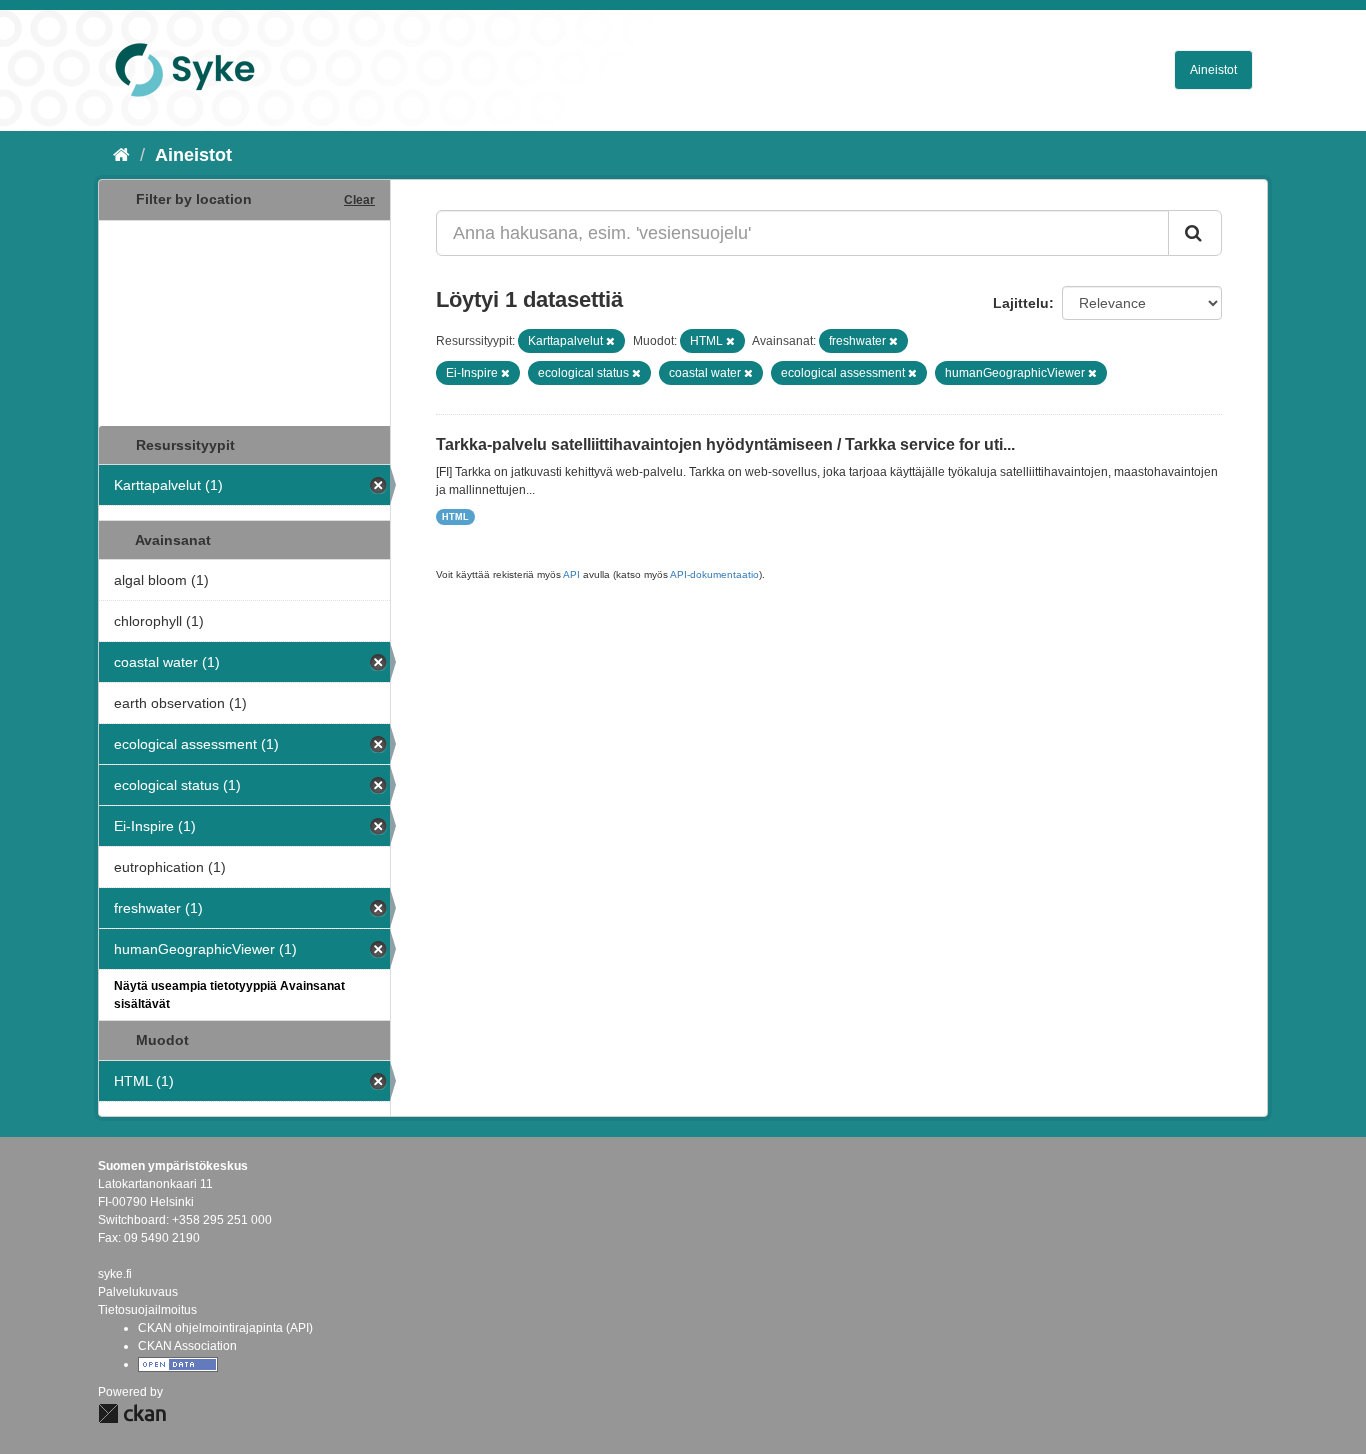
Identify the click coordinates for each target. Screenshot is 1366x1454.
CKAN (132, 1413)
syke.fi (115, 1274)
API (571, 574)
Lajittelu (1021, 303)
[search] (1195, 233)
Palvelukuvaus (138, 1292)
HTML (455, 517)
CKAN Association (187, 1346)
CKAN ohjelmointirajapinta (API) (225, 1328)
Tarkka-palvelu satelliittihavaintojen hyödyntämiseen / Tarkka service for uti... (725, 444)
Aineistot (1213, 70)
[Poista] (610, 341)
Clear (359, 200)
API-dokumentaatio (714, 574)
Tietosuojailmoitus (147, 1310)
